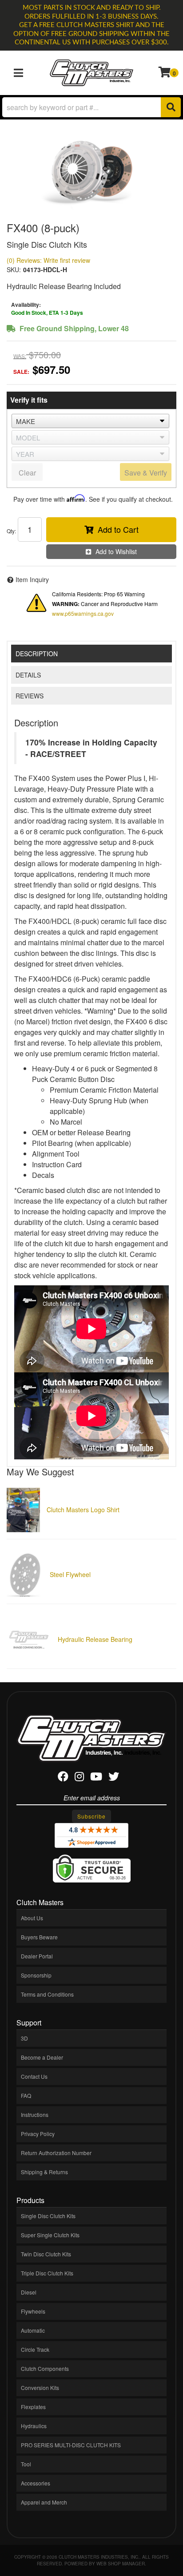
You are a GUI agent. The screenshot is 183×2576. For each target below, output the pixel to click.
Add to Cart (118, 529)
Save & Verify (146, 473)
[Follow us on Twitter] (114, 1778)
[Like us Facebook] (63, 1778)
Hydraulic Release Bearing (95, 1639)
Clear (27, 473)
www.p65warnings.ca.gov (83, 613)
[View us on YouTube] (96, 1778)
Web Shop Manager (121, 2564)
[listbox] (90, 421)
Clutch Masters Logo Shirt (83, 1510)
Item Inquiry (32, 579)
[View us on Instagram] (79, 1778)
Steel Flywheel (70, 1574)
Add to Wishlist (116, 551)
